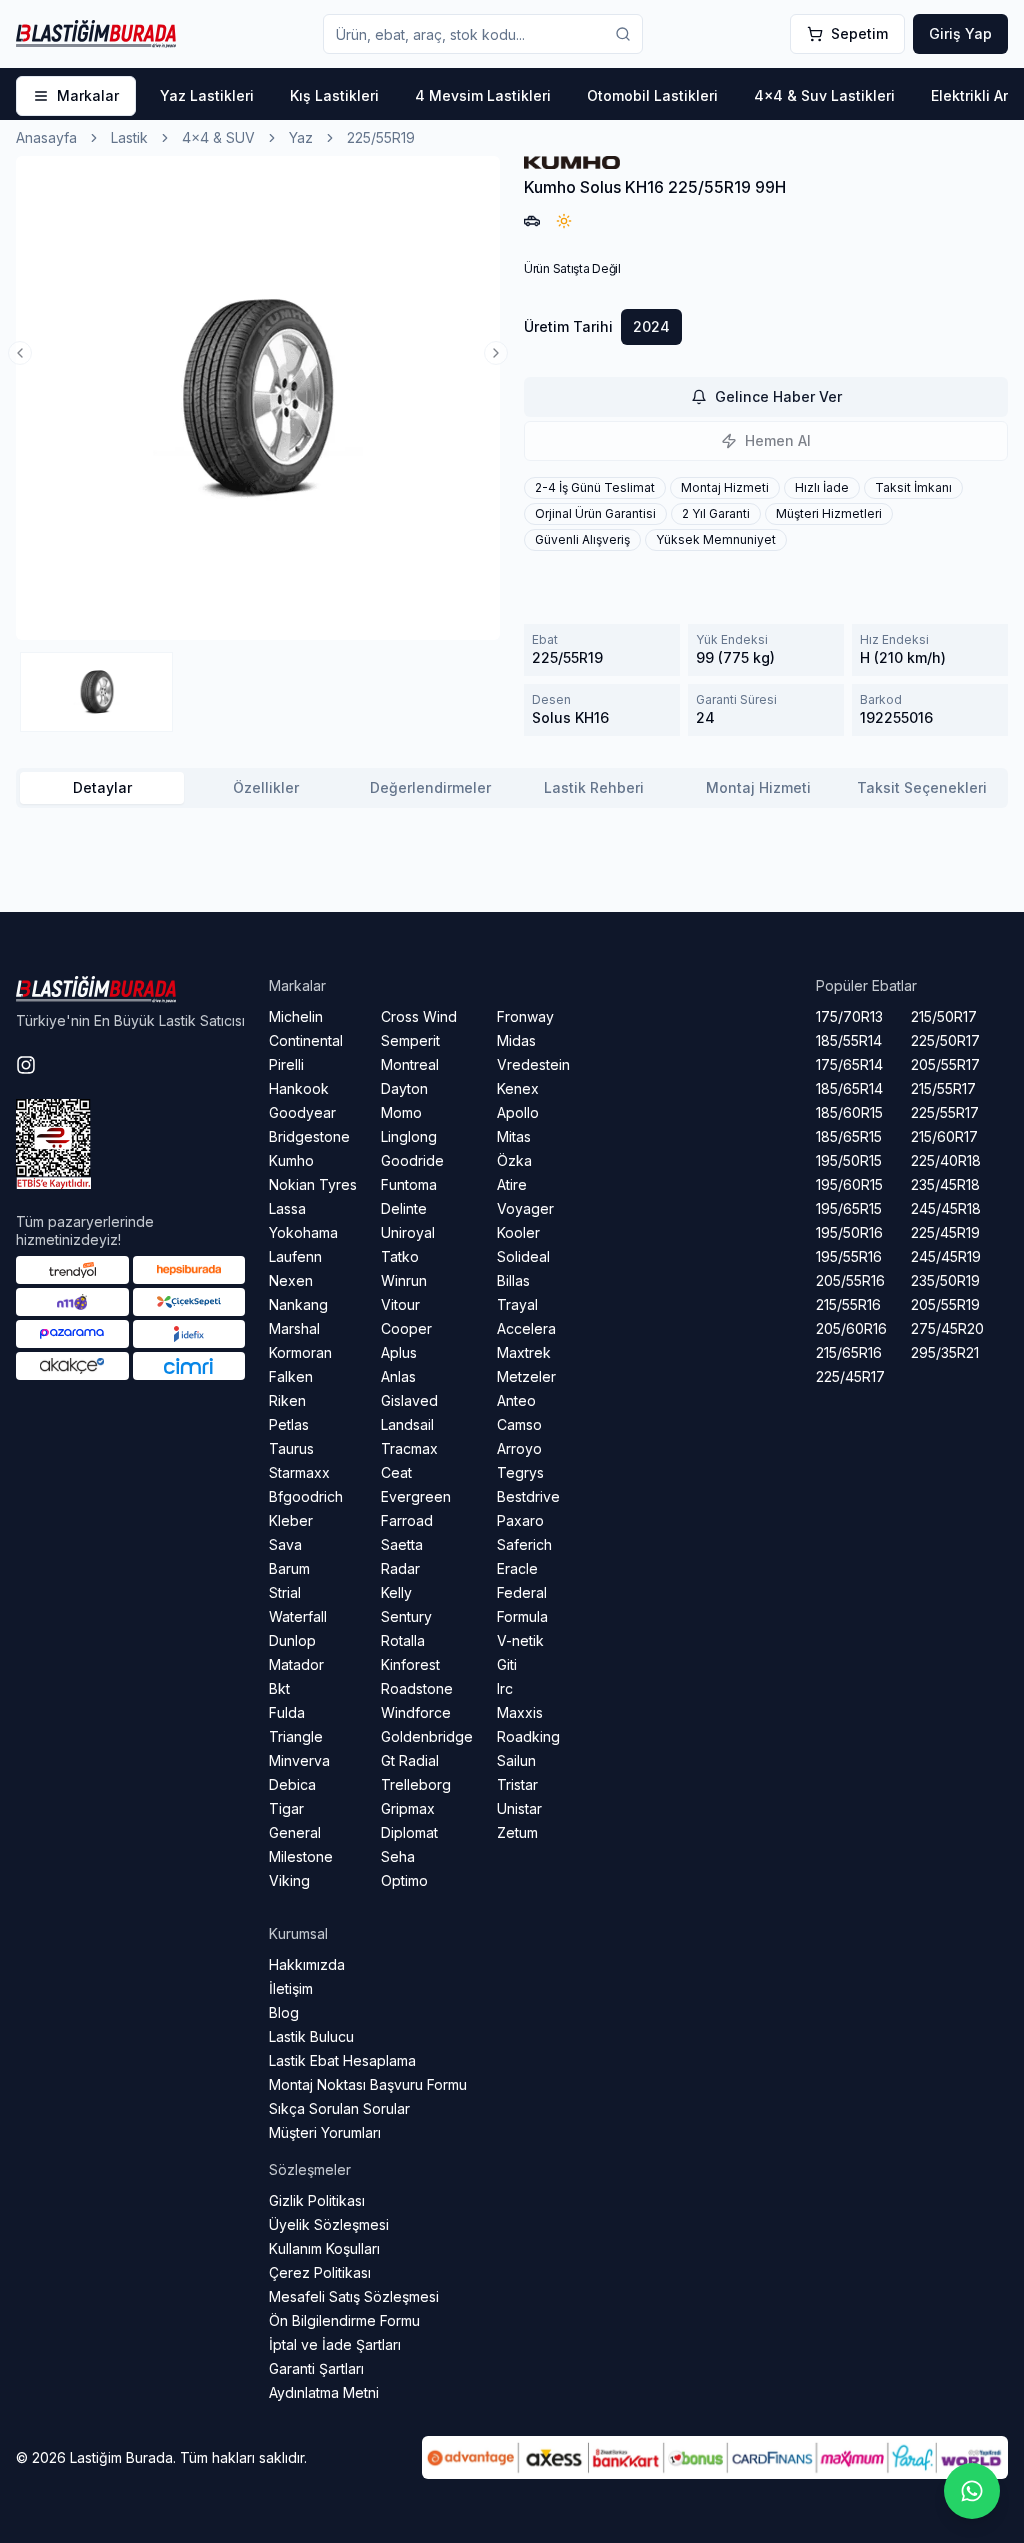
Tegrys (520, 1472)
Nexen (291, 1280)
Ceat (396, 1472)
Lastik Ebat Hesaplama (342, 2060)
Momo (401, 1112)
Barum (289, 1568)
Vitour (400, 1304)
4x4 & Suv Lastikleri (824, 95)
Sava (285, 1544)
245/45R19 (946, 1256)
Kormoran (300, 1352)
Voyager (525, 1208)
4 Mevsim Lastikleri (483, 95)
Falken (291, 1376)
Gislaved (409, 1400)
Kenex (518, 1088)
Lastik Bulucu (311, 2036)
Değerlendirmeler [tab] (430, 787)
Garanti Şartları (316, 2368)
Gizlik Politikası (317, 2200)
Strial (285, 1592)
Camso (519, 1424)
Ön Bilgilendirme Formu (344, 2320)
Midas (516, 1040)
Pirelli (286, 1064)
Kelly (396, 1592)
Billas (513, 1280)
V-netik (520, 1640)
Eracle (517, 1568)
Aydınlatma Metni (324, 2392)
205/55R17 (945, 1064)
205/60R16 (851, 1328)
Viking (289, 1880)
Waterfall (298, 1616)
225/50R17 (945, 1040)
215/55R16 (848, 1304)
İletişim (291, 1988)
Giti (507, 1664)
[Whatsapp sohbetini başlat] (972, 2491)
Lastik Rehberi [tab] (594, 787)
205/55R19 (945, 1304)
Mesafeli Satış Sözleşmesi (354, 2296)
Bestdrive (528, 1496)
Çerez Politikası (320, 2272)
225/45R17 (850, 1376)
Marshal (294, 1328)
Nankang (298, 1304)
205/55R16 (850, 1280)
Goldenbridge (427, 1736)
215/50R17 (944, 1016)
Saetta (402, 1544)
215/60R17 (944, 1136)
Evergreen (416, 1496)
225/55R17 (945, 1112)
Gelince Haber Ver (778, 396)
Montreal (410, 1064)
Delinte (404, 1208)
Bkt (279, 1688)
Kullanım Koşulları (324, 2248)
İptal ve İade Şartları (335, 2344)
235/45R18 (945, 1184)
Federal (522, 1592)
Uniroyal (408, 1232)
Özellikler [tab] (266, 787)
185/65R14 (849, 1088)
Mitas (514, 1136)
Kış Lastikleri (334, 95)
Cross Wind (419, 1016)
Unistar (519, 1808)
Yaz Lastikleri (207, 95)
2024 (651, 326)
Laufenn (295, 1256)
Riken (287, 1400)
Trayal (517, 1304)
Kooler (518, 1232)
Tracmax (409, 1448)
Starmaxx (299, 1472)
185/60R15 (849, 1112)
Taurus (291, 1448)
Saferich (524, 1544)
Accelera (526, 1328)
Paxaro (520, 1520)
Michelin (296, 1016)
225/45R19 (945, 1232)
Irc (505, 1688)
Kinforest (410, 1664)
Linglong (409, 1136)
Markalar (88, 95)
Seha (398, 1856)
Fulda (287, 1712)
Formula (522, 1616)
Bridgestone (309, 1136)
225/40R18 (946, 1160)
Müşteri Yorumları (325, 2132)
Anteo (516, 1400)
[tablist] (512, 788)
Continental (306, 1040)
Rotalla (403, 1640)
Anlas (398, 1376)
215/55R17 (943, 1088)
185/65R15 (849, 1136)
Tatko (400, 1256)
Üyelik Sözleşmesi (329, 2224)
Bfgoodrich (306, 1496)
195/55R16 (849, 1256)
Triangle (296, 1736)
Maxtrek (524, 1352)
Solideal (523, 1256)
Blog (284, 2012)
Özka (514, 1160)
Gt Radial (410, 1760)
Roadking (528, 1736)
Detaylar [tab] (102, 787)
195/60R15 (849, 1184)
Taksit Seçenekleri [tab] (922, 787)
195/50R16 (849, 1232)
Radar (400, 1568)
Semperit (410, 1040)
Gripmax (408, 1808)
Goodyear (302, 1112)
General (295, 1832)
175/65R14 (849, 1064)
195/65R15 (849, 1208)
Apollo (518, 1112)
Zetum (517, 1832)
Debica (292, 1784)
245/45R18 (946, 1208)
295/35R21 (945, 1352)
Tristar (517, 1784)
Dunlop (292, 1640)
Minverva (299, 1760)
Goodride (412, 1160)
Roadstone (417, 1688)
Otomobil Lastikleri (652, 95)
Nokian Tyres (313, 1184)
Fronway (525, 1016)
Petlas (289, 1424)
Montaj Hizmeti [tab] (758, 787)
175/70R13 (849, 1016)
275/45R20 (947, 1328)
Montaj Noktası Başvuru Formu (368, 2084)
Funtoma (409, 1184)
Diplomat (409, 1832)
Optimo (404, 1880)
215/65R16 (849, 1352)
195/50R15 (849, 1160)
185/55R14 (849, 1040)
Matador (296, 1664)
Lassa (287, 1208)
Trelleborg (416, 1784)
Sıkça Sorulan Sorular (339, 2108)
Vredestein (533, 1064)
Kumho (291, 1160)
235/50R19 (945, 1280)
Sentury (406, 1616)
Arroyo (519, 1448)
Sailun (516, 1760)
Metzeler (526, 1376)
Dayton (404, 1088)
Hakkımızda (307, 1964)
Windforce (416, 1712)
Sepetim (859, 33)
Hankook (299, 1088)
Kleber (291, 1520)
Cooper (406, 1328)
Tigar (286, 1808)
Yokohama (303, 1232)
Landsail (407, 1424)
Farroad (407, 1520)
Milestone (301, 1856)
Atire (512, 1184)
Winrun (404, 1280)
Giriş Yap (960, 33)
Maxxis (520, 1712)
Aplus (399, 1352)
